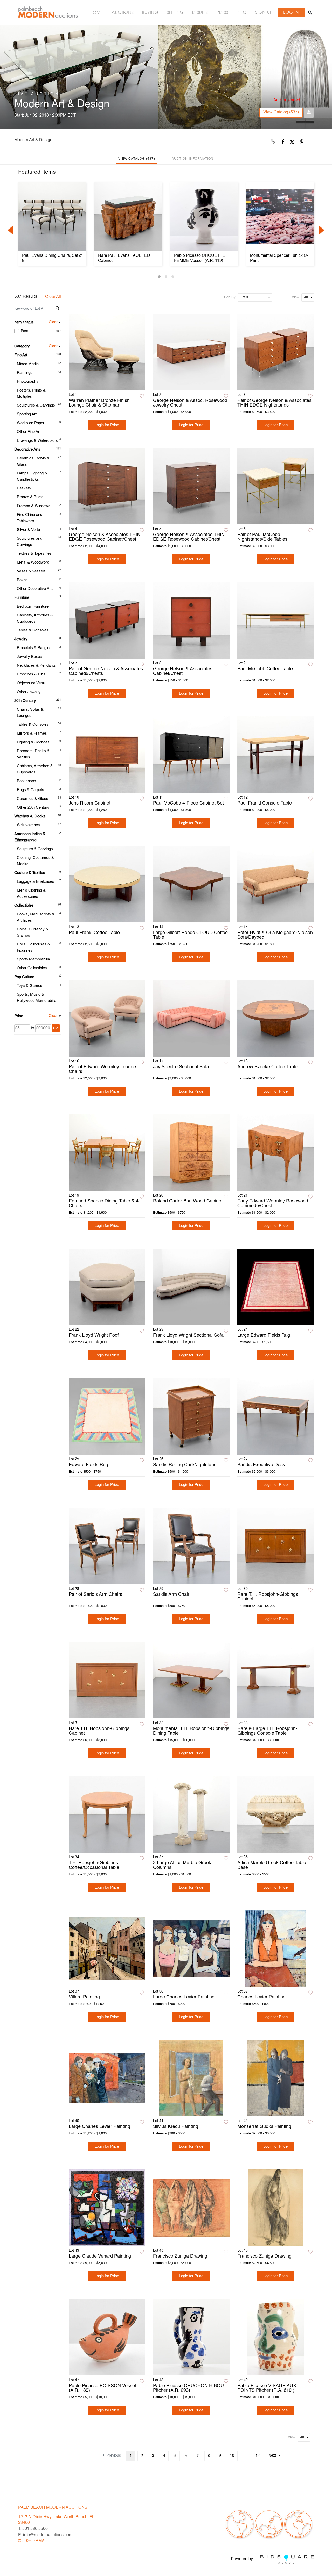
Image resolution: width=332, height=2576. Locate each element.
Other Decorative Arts (35, 589)
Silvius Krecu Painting (176, 2127)
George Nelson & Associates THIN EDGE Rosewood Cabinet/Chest (105, 537)
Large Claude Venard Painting (100, 2256)
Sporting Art (27, 414)
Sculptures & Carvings (36, 405)
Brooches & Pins (31, 674)
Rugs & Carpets (30, 790)
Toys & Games (30, 986)
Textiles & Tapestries (34, 554)
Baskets (24, 488)
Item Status (24, 322)
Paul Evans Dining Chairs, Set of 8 (52, 258)
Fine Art (21, 355)
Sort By (230, 297)
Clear (53, 322)
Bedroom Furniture (33, 606)
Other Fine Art (29, 432)
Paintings (25, 373)
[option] (52, 224)
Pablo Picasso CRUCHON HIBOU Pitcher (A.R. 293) (188, 2388)
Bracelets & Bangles (34, 648)
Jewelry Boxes (29, 657)
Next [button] (322, 230)
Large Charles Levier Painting (184, 1997)
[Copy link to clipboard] (273, 142)
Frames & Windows (34, 506)
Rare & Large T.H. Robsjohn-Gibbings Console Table (267, 1731)
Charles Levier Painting (261, 1997)
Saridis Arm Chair (171, 1595)
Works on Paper (31, 423)
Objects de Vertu (31, 683)
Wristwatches (28, 825)
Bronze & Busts (30, 497)
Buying (150, 12)
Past (41, 331)
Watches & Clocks (30, 816)
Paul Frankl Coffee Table (94, 933)
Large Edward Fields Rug (264, 1335)
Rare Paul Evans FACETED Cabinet (124, 258)
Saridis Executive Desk (261, 1465)
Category (22, 346)
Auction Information (193, 159)
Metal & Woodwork (33, 562)
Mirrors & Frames (32, 733)
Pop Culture (24, 977)
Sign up (264, 12)
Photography (28, 382)
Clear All (53, 297)
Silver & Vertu (28, 530)
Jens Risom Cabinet (90, 803)
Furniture (22, 598)
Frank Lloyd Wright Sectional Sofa (188, 1335)
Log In (291, 12)
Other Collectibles (32, 968)
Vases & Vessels (31, 571)
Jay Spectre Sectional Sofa (181, 1067)
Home (96, 12)
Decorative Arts (27, 449)
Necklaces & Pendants (36, 666)
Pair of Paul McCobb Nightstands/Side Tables (262, 537)
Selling (175, 12)
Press (222, 12)
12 (258, 2456)
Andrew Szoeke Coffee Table (267, 1067)
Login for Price (107, 425)
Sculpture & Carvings (35, 849)
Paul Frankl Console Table (265, 803)
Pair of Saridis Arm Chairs (95, 1595)
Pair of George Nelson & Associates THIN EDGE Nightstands (274, 403)
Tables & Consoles (33, 630)
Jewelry (21, 639)
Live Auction (37, 94)
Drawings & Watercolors (37, 441)
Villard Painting (84, 1997)
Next (272, 2456)
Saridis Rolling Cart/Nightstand (185, 1465)
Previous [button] (10, 230)
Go (56, 1028)
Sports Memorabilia (33, 959)
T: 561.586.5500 (33, 2529)
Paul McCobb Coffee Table (265, 669)
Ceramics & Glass (33, 799)
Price (19, 1016)
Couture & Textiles (30, 873)
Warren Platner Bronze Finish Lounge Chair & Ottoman (99, 403)
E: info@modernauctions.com (45, 2535)
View (295, 297)
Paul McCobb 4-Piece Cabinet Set (188, 803)
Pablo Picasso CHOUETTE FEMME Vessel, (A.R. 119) (200, 258)
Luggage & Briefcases (36, 882)
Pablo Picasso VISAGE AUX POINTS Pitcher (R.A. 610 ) (267, 2388)
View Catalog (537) (281, 112)
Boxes (22, 580)
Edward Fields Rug (88, 1465)
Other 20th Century (33, 807)
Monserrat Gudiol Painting (264, 2127)
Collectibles (24, 905)
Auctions (123, 12)
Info (241, 12)
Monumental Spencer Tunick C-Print (279, 258)
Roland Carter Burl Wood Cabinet (188, 1201)
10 (232, 2456)
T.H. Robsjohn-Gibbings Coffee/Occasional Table (94, 1865)
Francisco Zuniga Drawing (180, 2256)
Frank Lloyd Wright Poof (94, 1335)
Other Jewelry (29, 692)
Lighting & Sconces (33, 742)
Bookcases (26, 781)
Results (200, 12)
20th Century (25, 701)
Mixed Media (28, 364)
